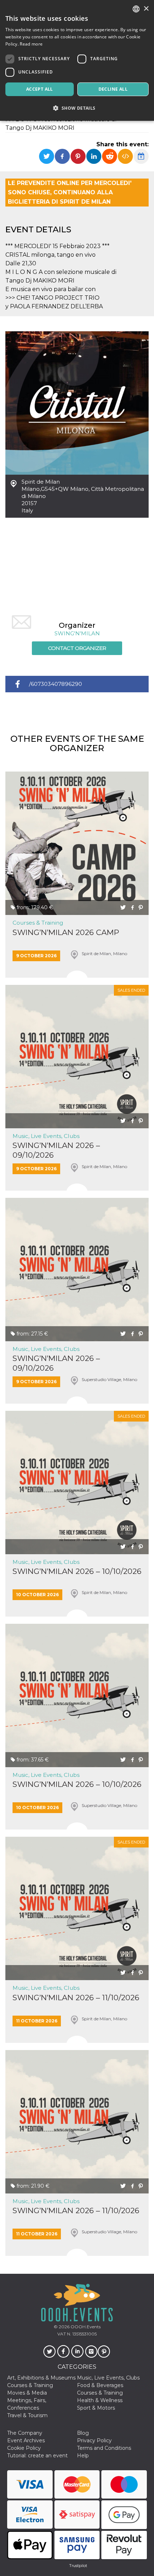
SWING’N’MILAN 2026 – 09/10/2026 (56, 1150)
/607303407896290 (56, 684)
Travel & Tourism (27, 2415)
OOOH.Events (85, 2327)
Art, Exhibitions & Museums (41, 2378)
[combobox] (136, 9)
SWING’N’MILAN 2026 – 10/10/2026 (77, 1571)
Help (83, 2456)
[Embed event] (125, 156)
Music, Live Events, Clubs (46, 1136)
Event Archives (26, 2440)
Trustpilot (78, 2566)
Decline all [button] (113, 89)
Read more (31, 44)
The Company (25, 2433)
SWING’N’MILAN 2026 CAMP (66, 932)
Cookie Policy (24, 2448)
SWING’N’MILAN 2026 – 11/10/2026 (76, 1998)
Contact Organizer (77, 648)
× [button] (146, 9)
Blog (83, 2433)
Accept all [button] (40, 89)
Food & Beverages (100, 2385)
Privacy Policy (94, 2440)
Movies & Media (27, 2393)
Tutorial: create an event (37, 2456)
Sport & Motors (96, 2408)
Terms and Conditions (104, 2448)
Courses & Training (38, 923)
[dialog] (77, 60)
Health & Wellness (100, 2400)
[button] (77, 108)
